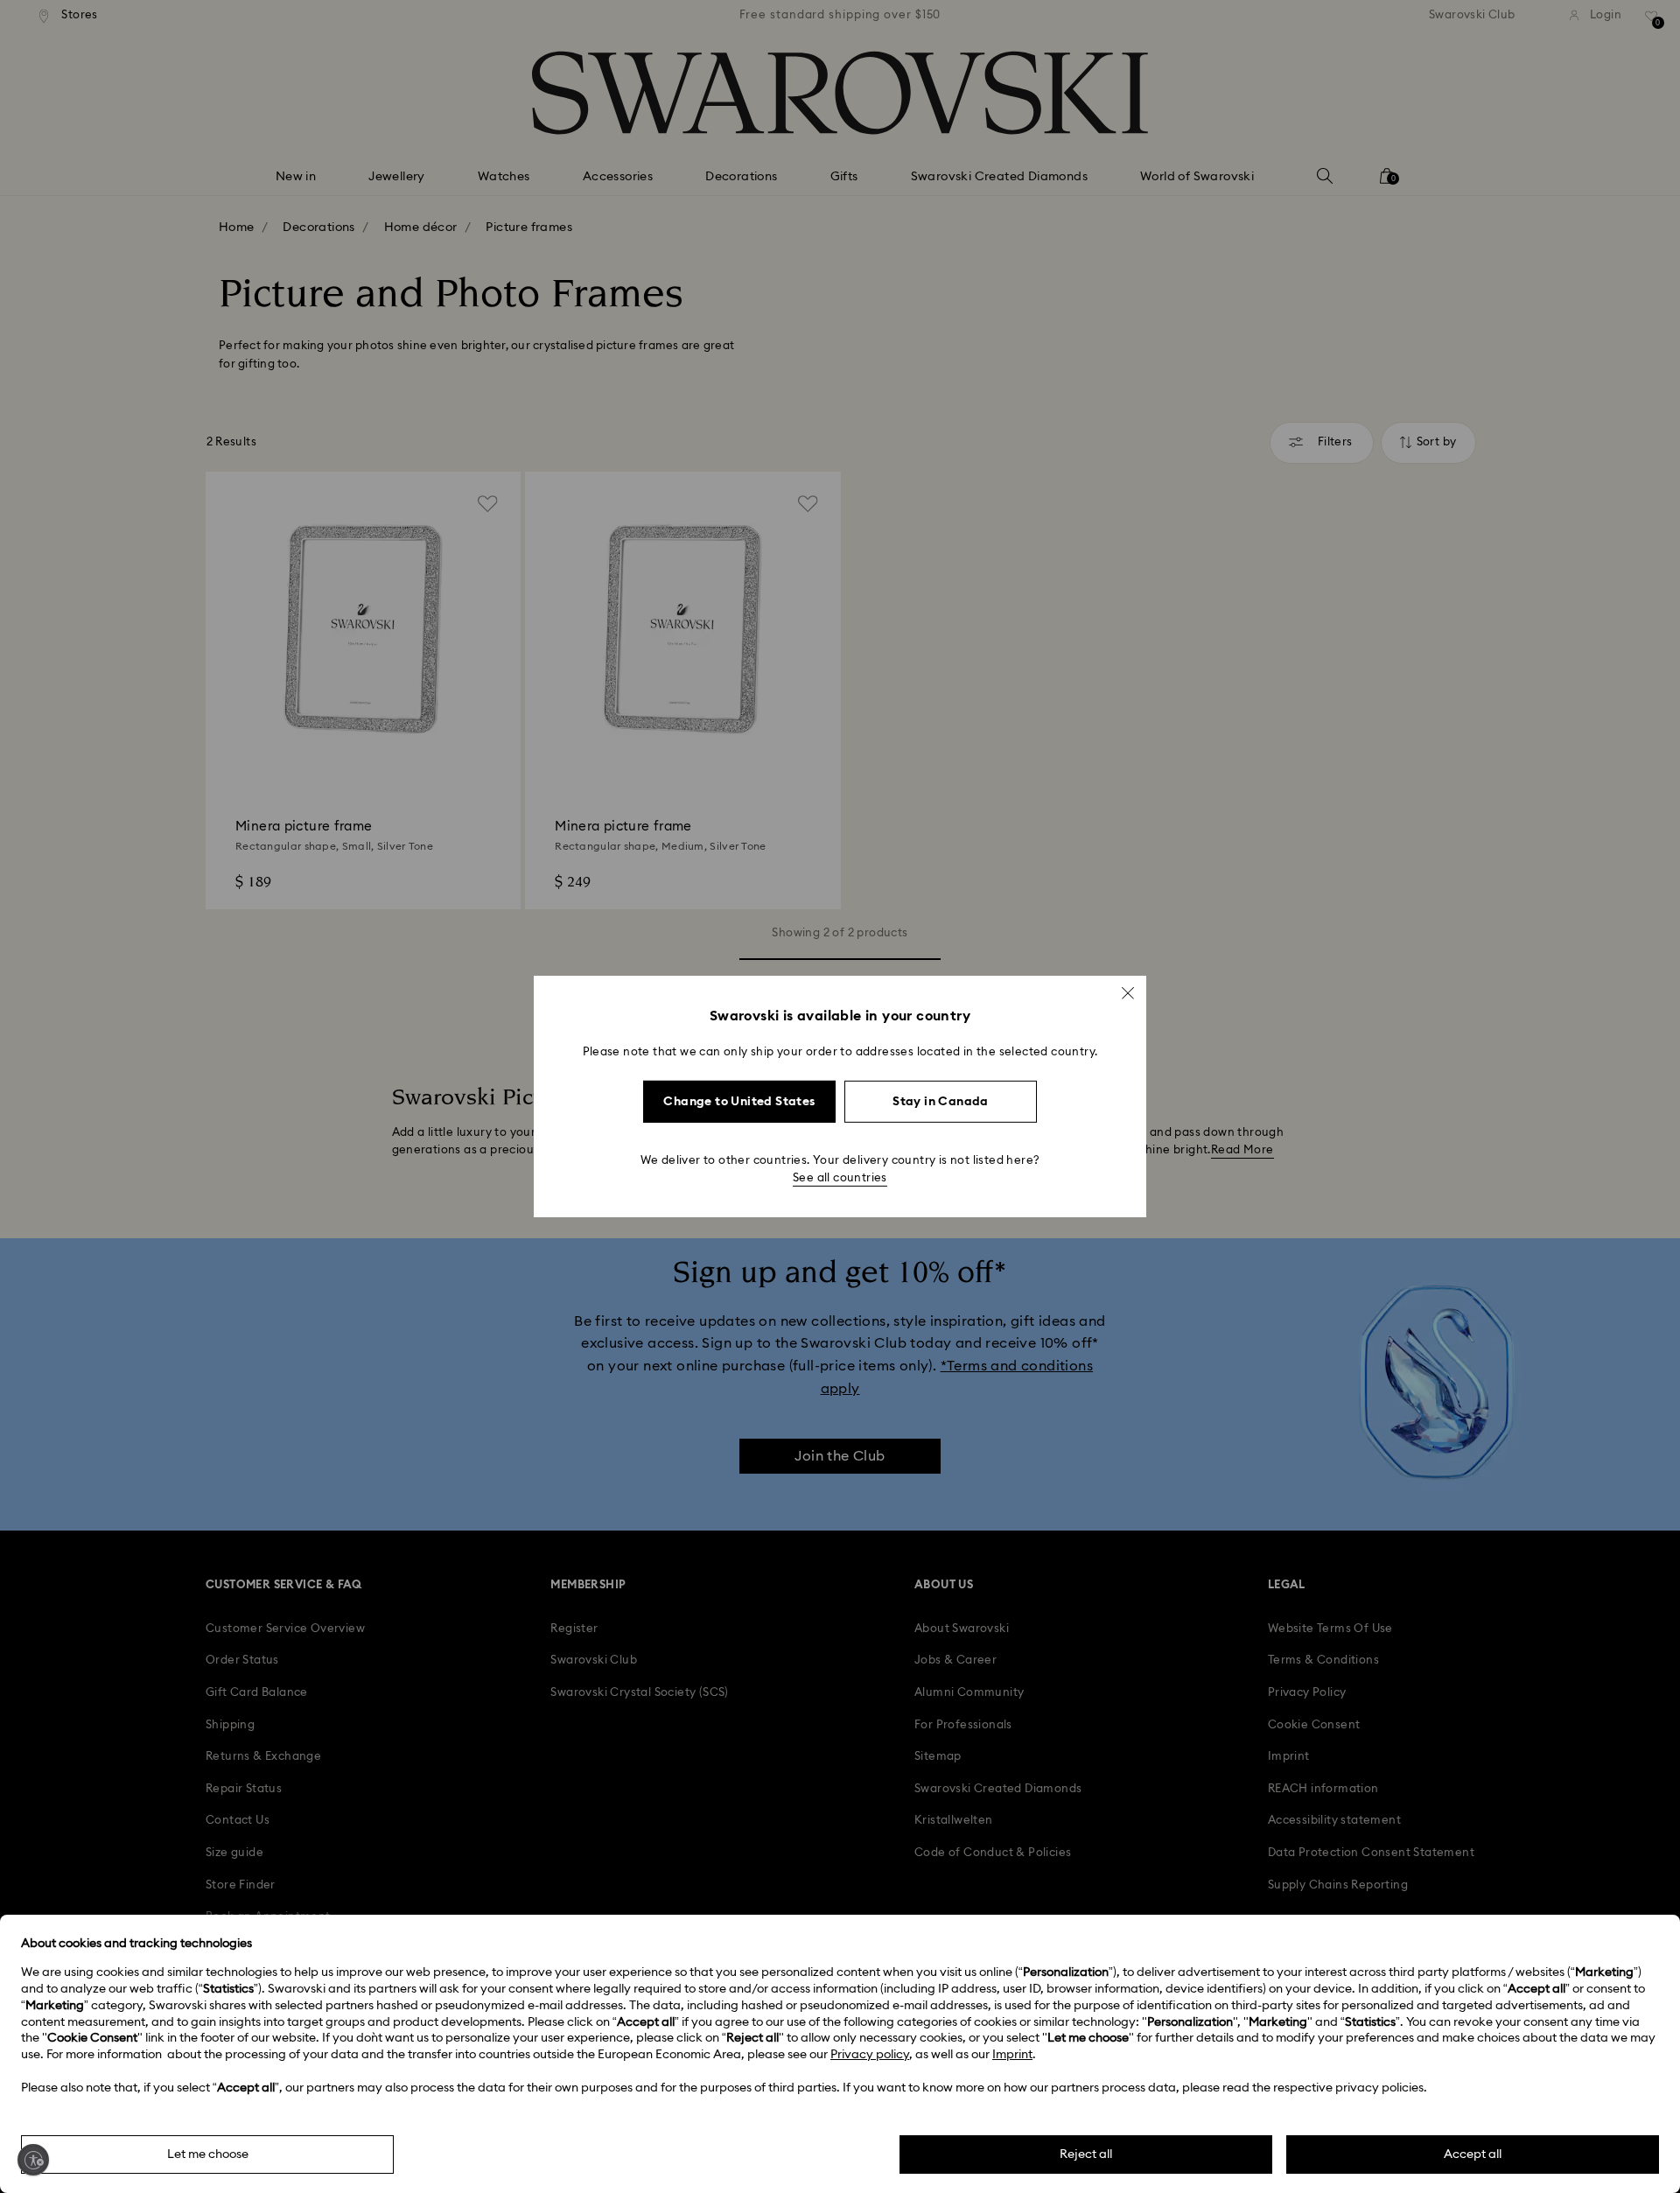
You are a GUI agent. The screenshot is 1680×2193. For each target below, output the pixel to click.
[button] (1128, 993)
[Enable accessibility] (33, 2160)
